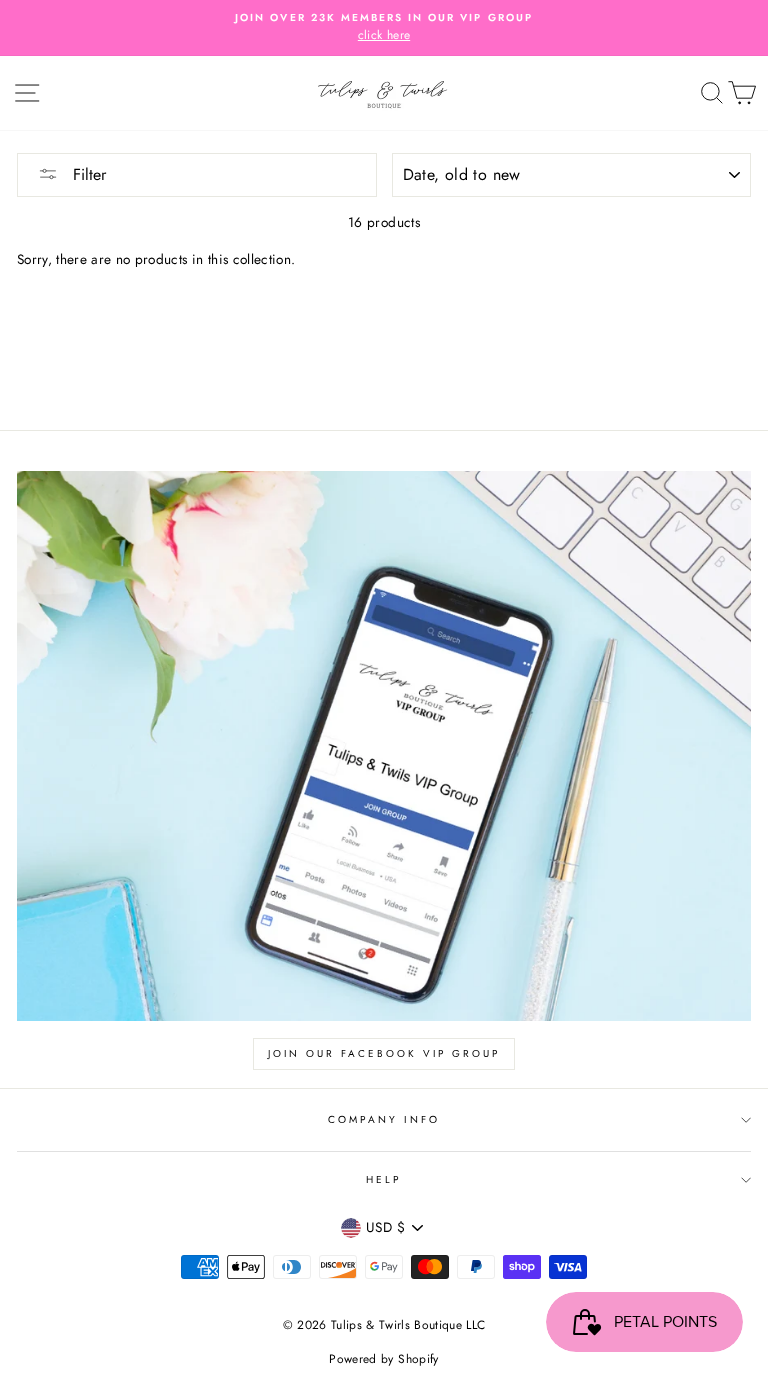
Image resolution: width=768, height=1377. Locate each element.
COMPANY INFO (384, 1119)
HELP (384, 1179)
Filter (87, 174)
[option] (384, 28)
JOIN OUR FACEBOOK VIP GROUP (384, 1053)
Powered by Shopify (383, 1359)
